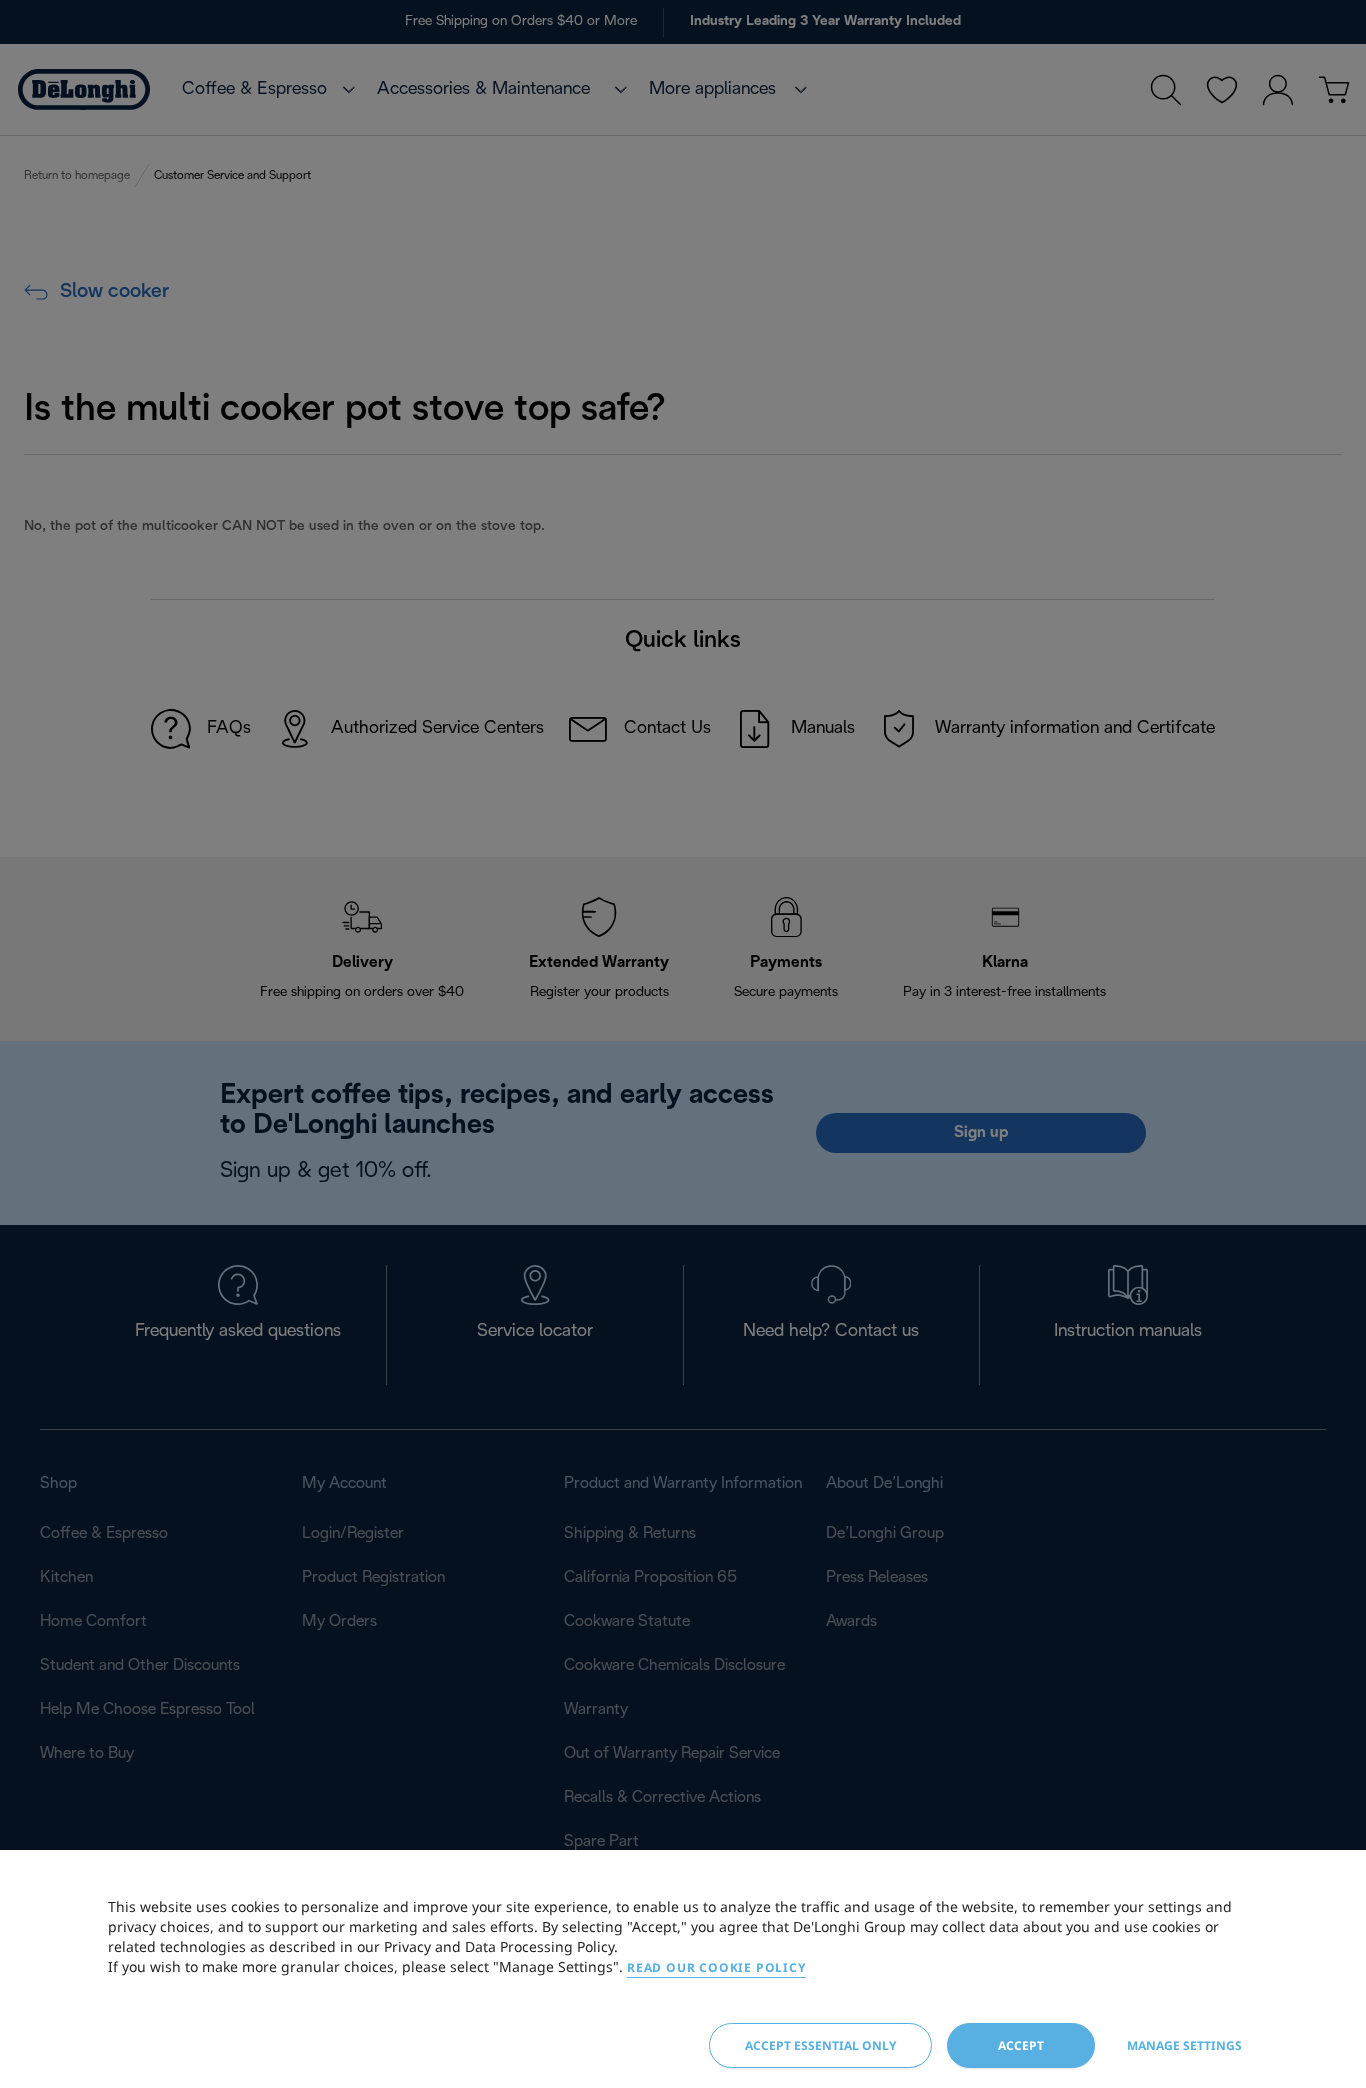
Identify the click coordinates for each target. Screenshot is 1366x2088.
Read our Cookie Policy (716, 1967)
